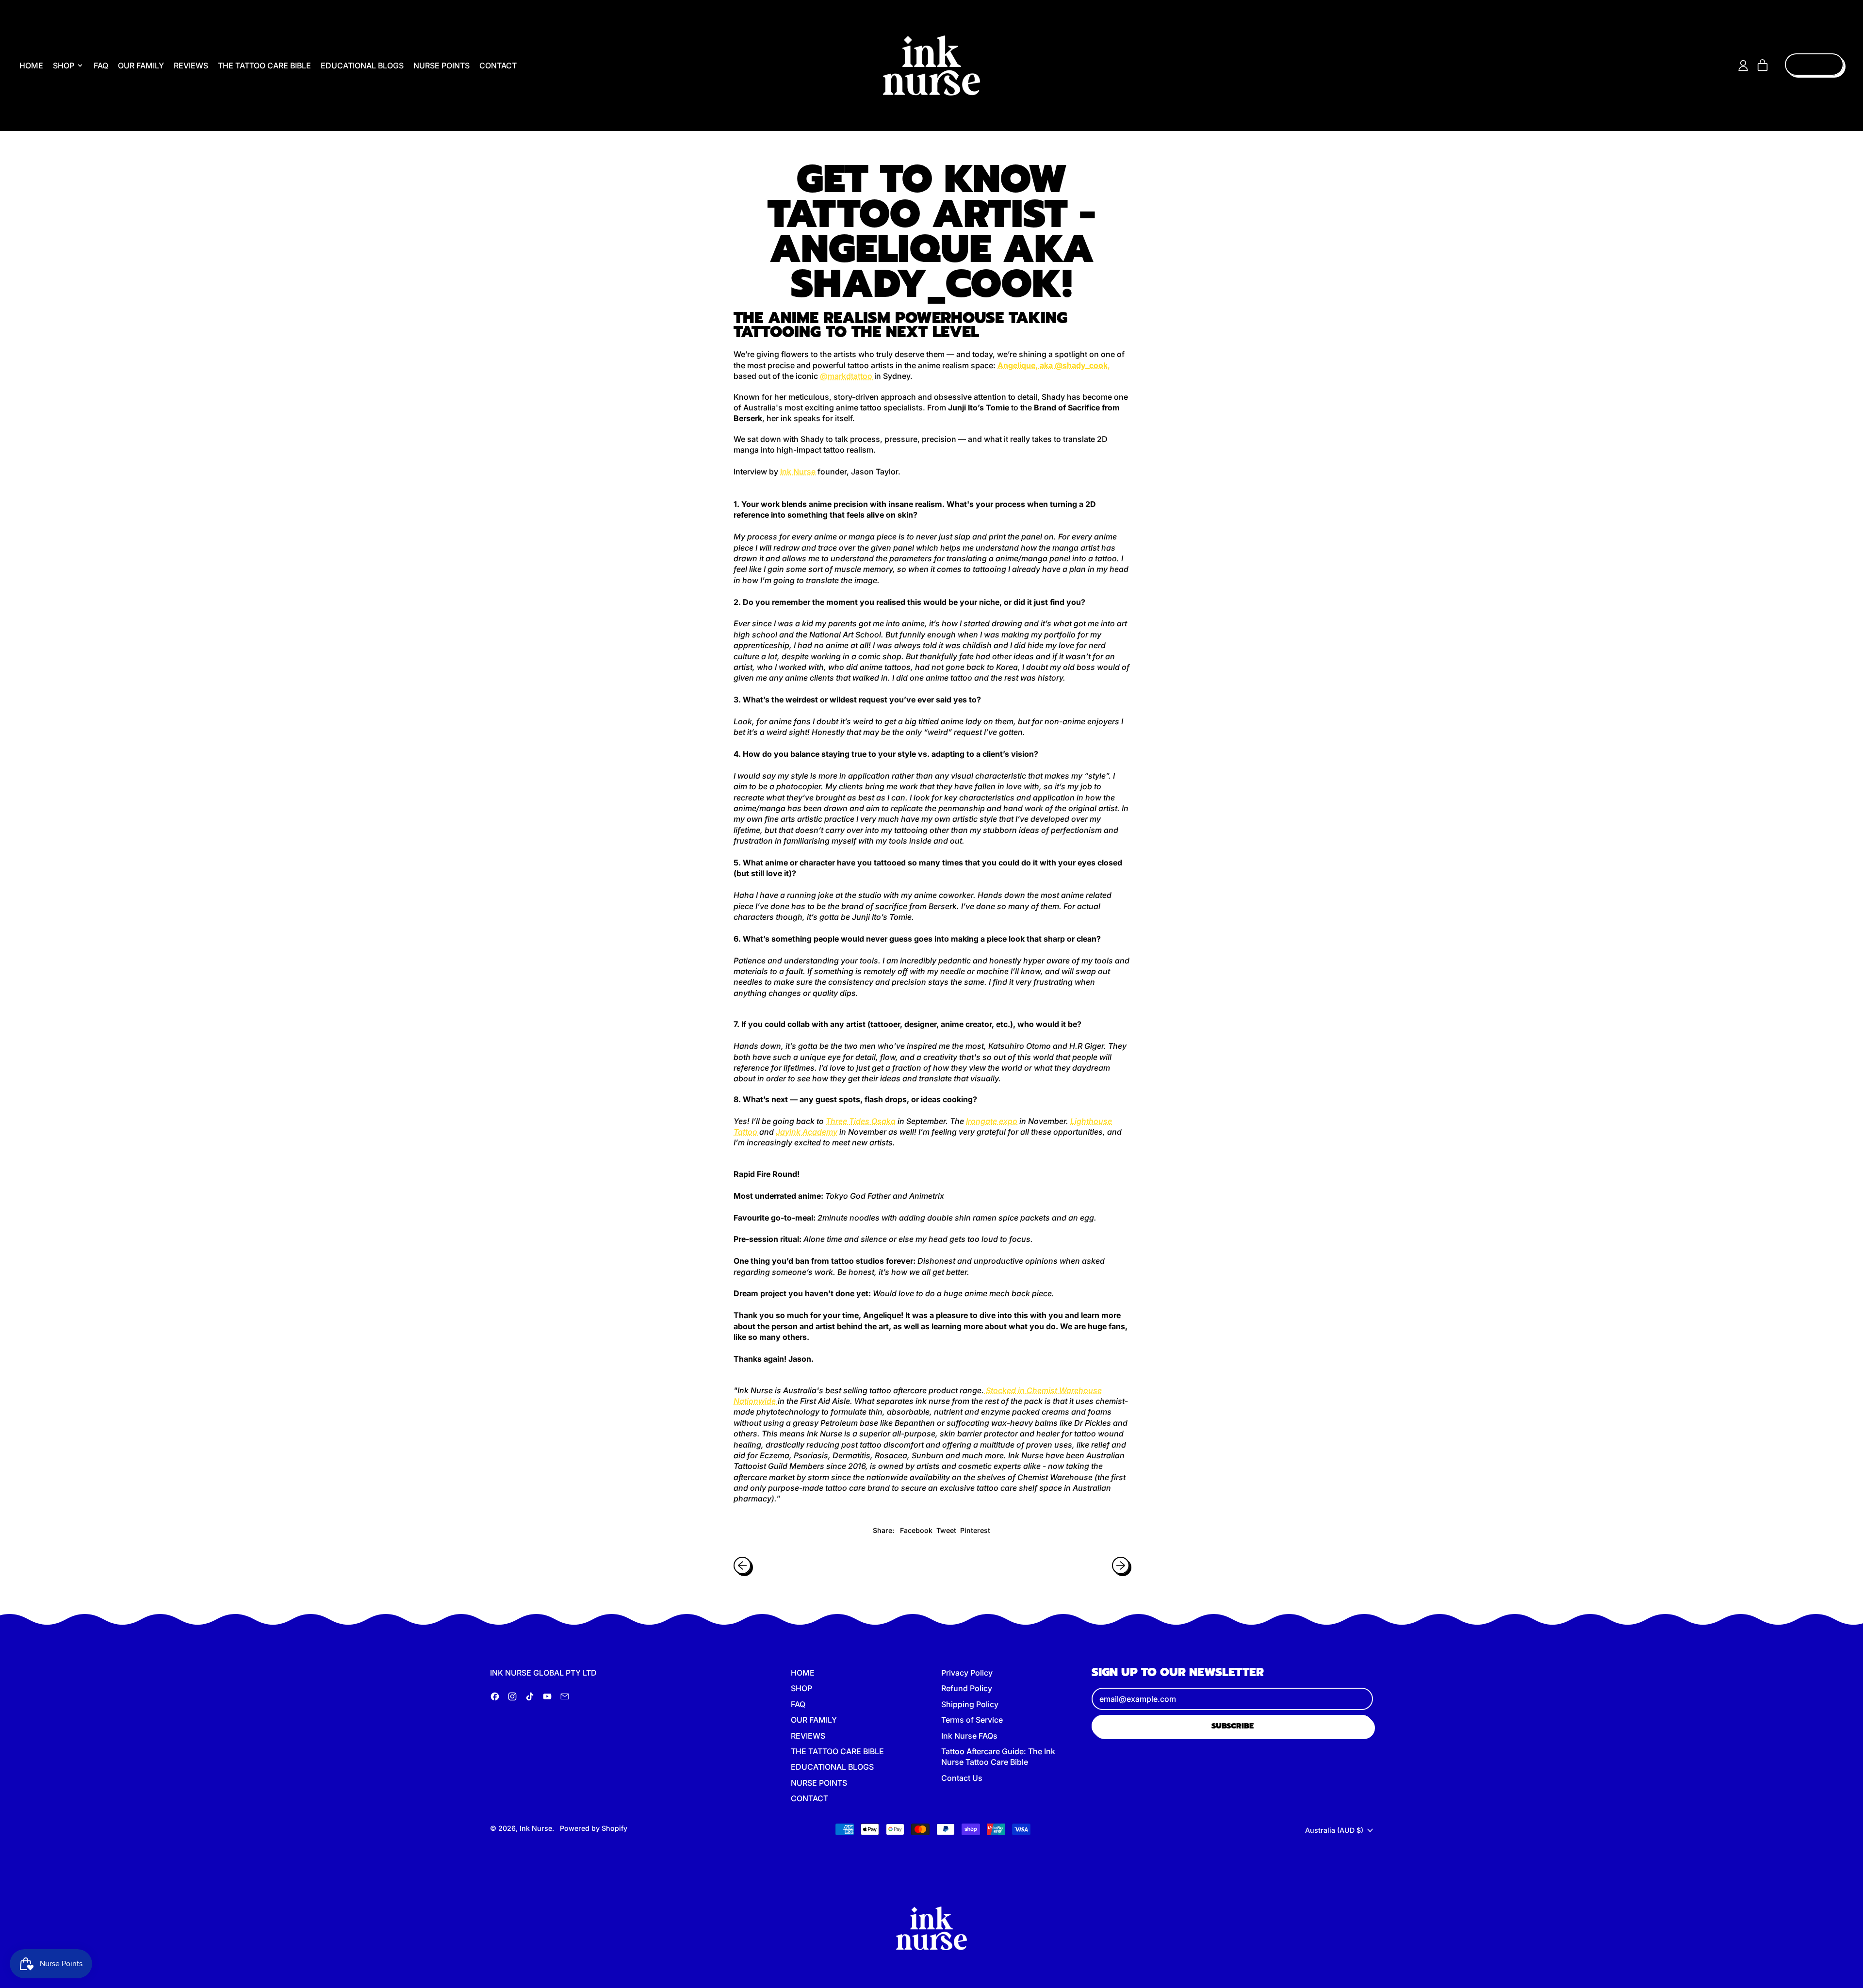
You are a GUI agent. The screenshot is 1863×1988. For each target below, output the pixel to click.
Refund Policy (967, 1688)
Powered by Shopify (594, 1828)
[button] (931, 1051)
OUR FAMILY (141, 65)
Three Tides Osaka (861, 1121)
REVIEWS (191, 65)
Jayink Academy (807, 1132)
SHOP (801, 1688)
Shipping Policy (970, 1704)
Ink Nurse (798, 472)
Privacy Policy (967, 1673)
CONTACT (498, 65)
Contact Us (962, 1778)
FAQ (101, 65)
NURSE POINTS (441, 65)
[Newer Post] (1121, 1565)
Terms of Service (972, 1720)
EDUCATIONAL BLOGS (362, 65)
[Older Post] (742, 1565)
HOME (31, 65)
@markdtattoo (847, 376)
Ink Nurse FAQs (969, 1736)
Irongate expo (992, 1121)
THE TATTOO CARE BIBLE (264, 65)
